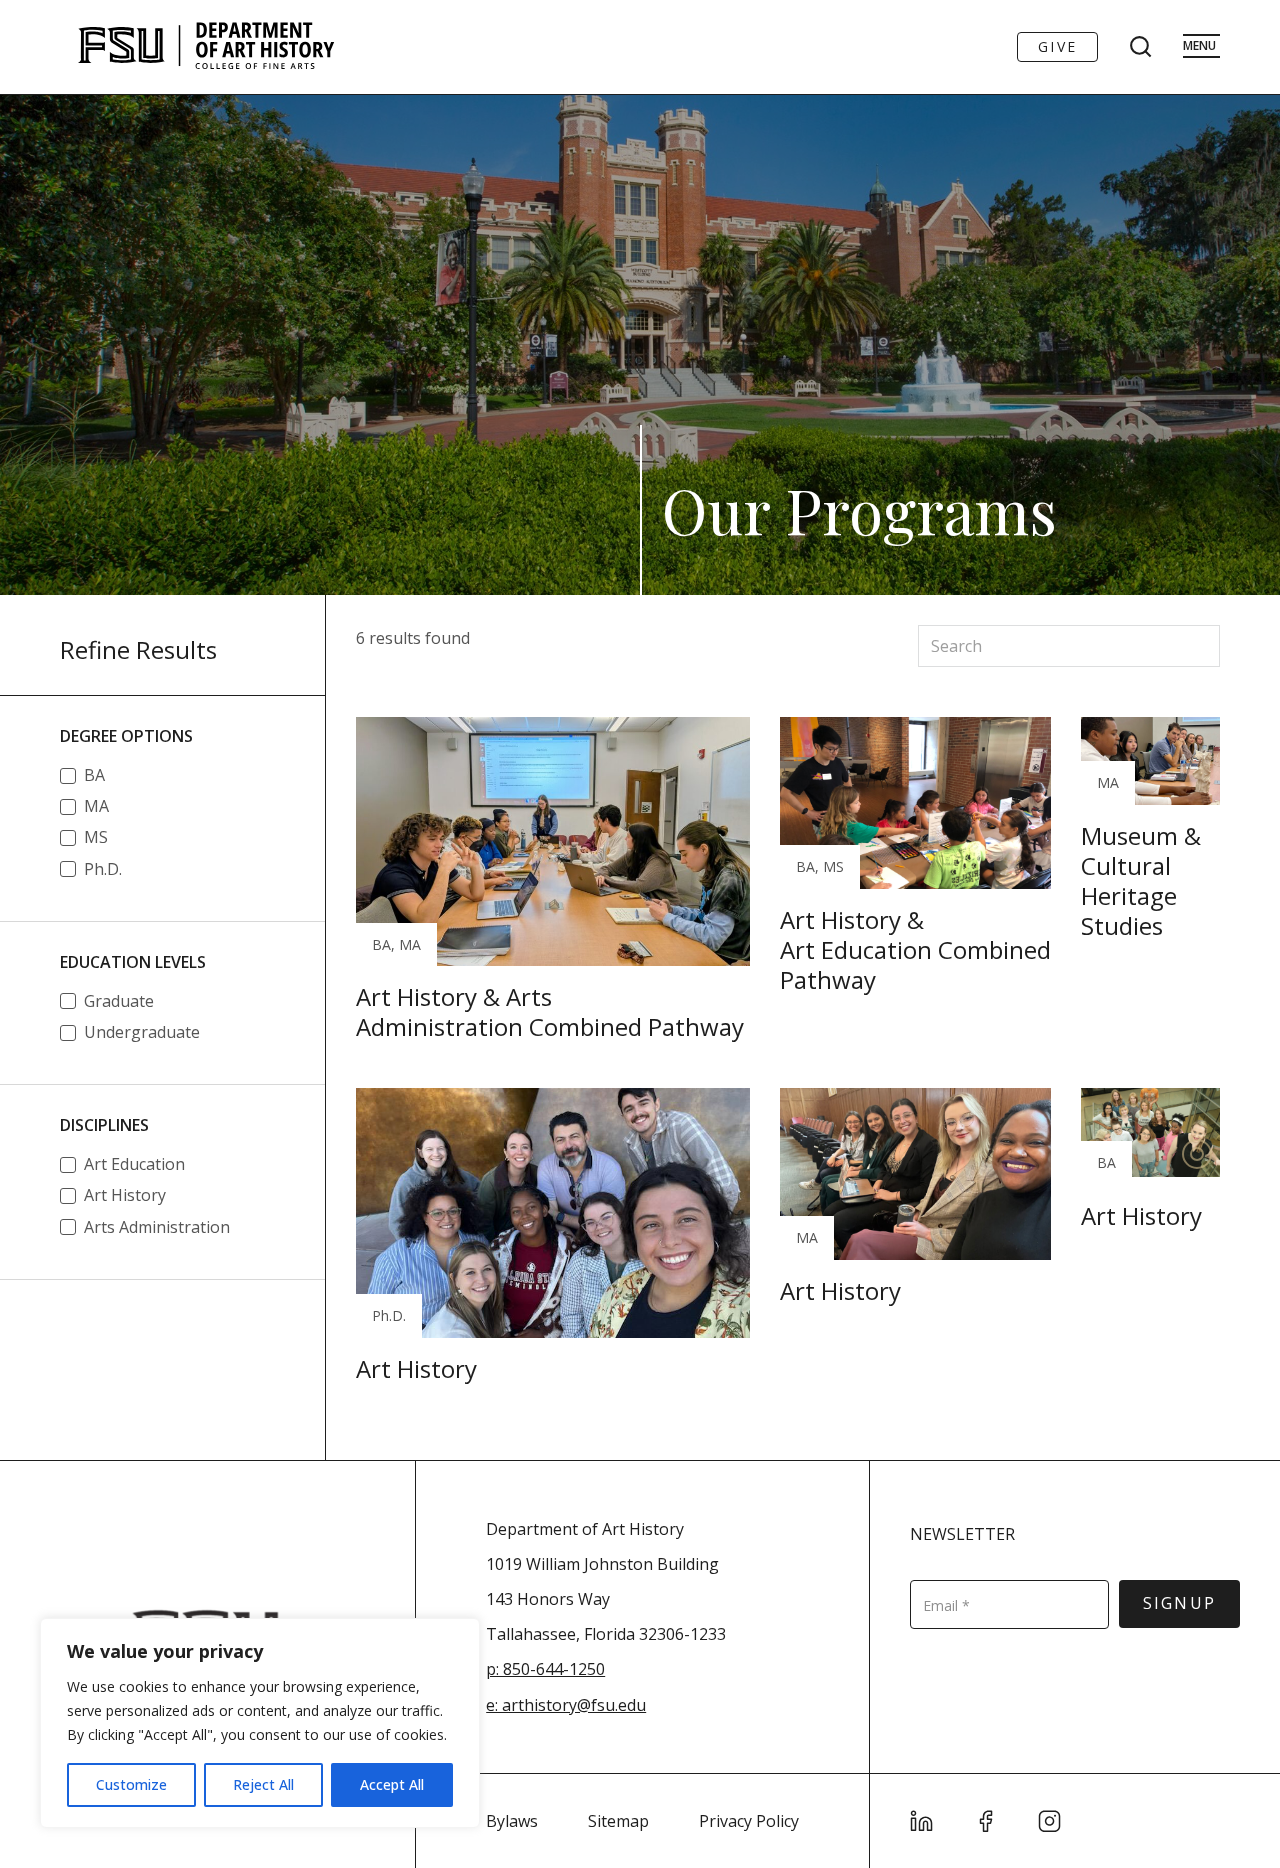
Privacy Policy (749, 1821)
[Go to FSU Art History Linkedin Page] (922, 1821)
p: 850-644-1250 (545, 1669)
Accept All (392, 1784)
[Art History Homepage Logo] (206, 47)
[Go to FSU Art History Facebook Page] (986, 1821)
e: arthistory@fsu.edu (566, 1705)
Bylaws (512, 1821)
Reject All (263, 1784)
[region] (260, 1723)
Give (1057, 46)
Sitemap (618, 1821)
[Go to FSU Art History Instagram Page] (1050, 1821)
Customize (131, 1784)
